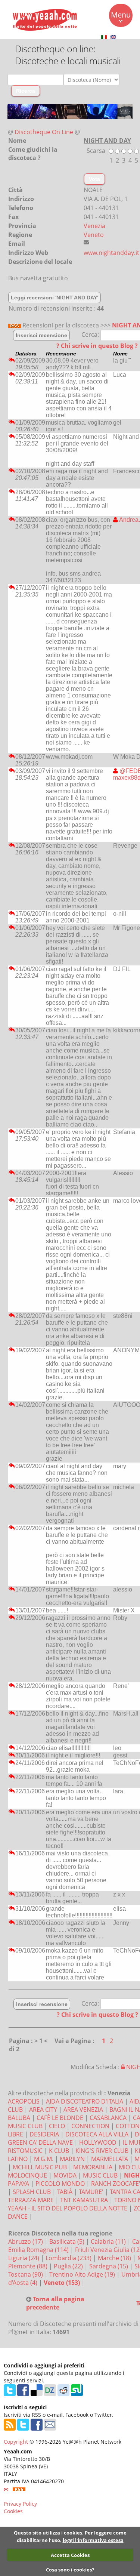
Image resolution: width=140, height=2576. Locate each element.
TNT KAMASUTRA (84, 2200)
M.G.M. (44, 2159)
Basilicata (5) (68, 2241)
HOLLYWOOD (98, 2142)
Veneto (94, 235)
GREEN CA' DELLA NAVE (40, 2142)
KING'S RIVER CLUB (102, 2151)
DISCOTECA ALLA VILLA (97, 2134)
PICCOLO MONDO (60, 2184)
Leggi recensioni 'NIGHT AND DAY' (55, 298)
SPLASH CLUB (32, 2192)
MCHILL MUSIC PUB (40, 2167)
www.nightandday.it (111, 253)
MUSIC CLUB (100, 2175)
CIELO (57, 2126)
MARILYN (72, 2159)
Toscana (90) (26, 2274)
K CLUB (59, 2151)
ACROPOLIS (24, 2101)
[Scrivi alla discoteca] (86, 242)
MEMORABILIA (93, 2167)
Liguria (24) (24, 2258)
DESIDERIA (44, 2134)
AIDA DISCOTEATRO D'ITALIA (85, 2101)
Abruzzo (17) (26, 2241)
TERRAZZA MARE (31, 2200)
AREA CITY (43, 2110)
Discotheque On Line (44, 132)
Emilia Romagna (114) (39, 2250)
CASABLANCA (108, 2118)
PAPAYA (18, 2184)
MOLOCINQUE (27, 2175)
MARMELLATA (110, 2159)
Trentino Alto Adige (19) (83, 2274)
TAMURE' (91, 2192)
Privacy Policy (20, 2504)
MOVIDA (65, 2175)
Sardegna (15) (109, 2266)
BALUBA (19, 2118)
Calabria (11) (109, 2241)
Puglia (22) (69, 2266)
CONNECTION (90, 2126)
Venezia (94, 226)
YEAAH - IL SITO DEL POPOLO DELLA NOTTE (68, 2208)
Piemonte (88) (29, 2266)
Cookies (13, 2511)
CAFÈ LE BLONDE (60, 2118)
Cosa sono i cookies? (70, 2570)
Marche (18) (115, 2258)
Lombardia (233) (69, 2258)
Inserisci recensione (41, 335)
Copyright (16, 2442)
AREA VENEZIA (83, 2110)
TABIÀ (65, 2192)
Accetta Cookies (70, 2555)
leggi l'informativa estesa (93, 2540)
